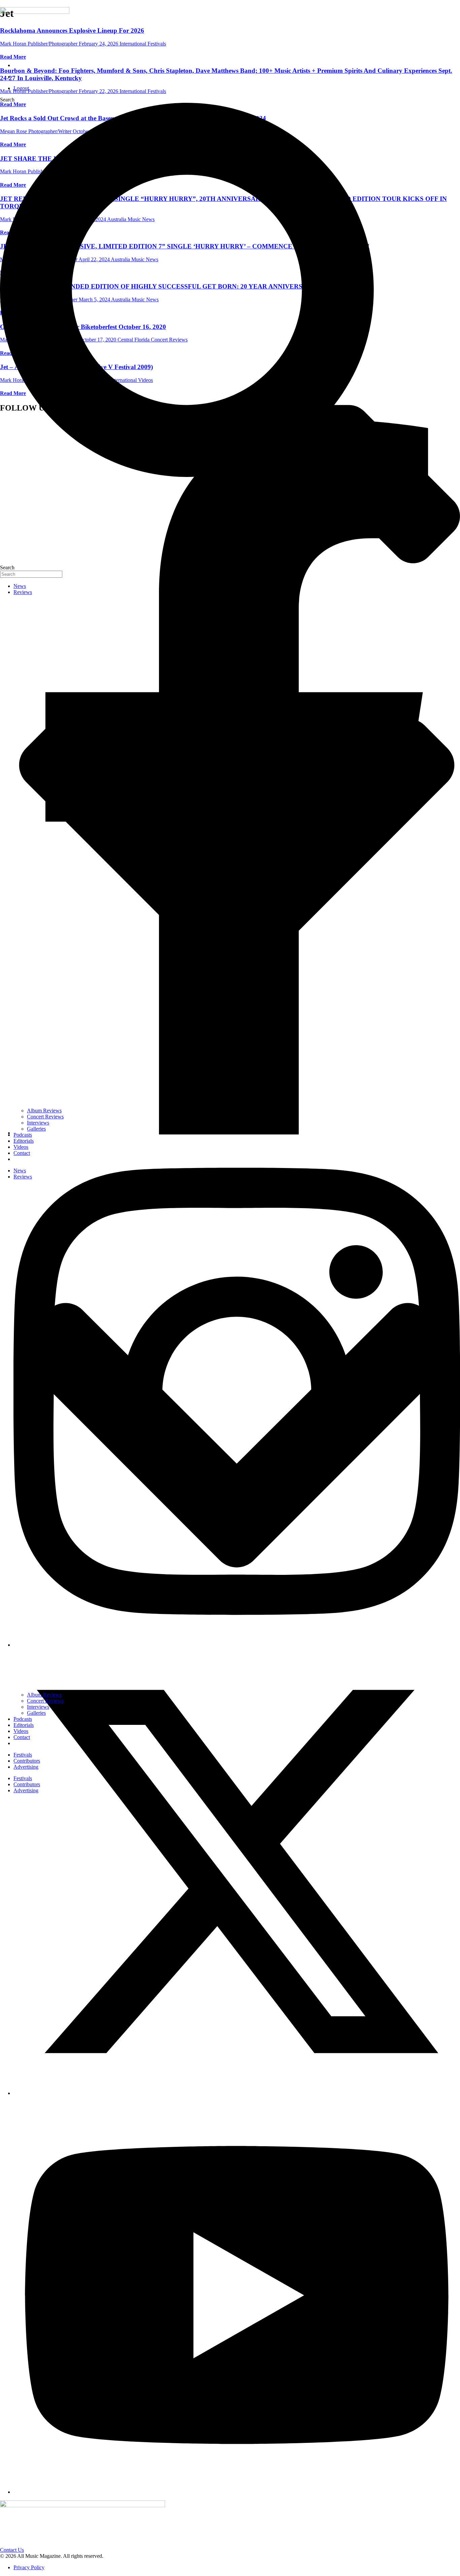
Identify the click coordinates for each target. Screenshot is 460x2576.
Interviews (38, 1123)
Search (7, 100)
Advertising (26, 1767)
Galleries (36, 1129)
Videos (21, 1147)
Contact (22, 1153)
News (20, 586)
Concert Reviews (45, 1117)
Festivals (23, 1755)
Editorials (24, 1141)
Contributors (27, 1761)
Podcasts (23, 1135)
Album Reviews (44, 1111)
